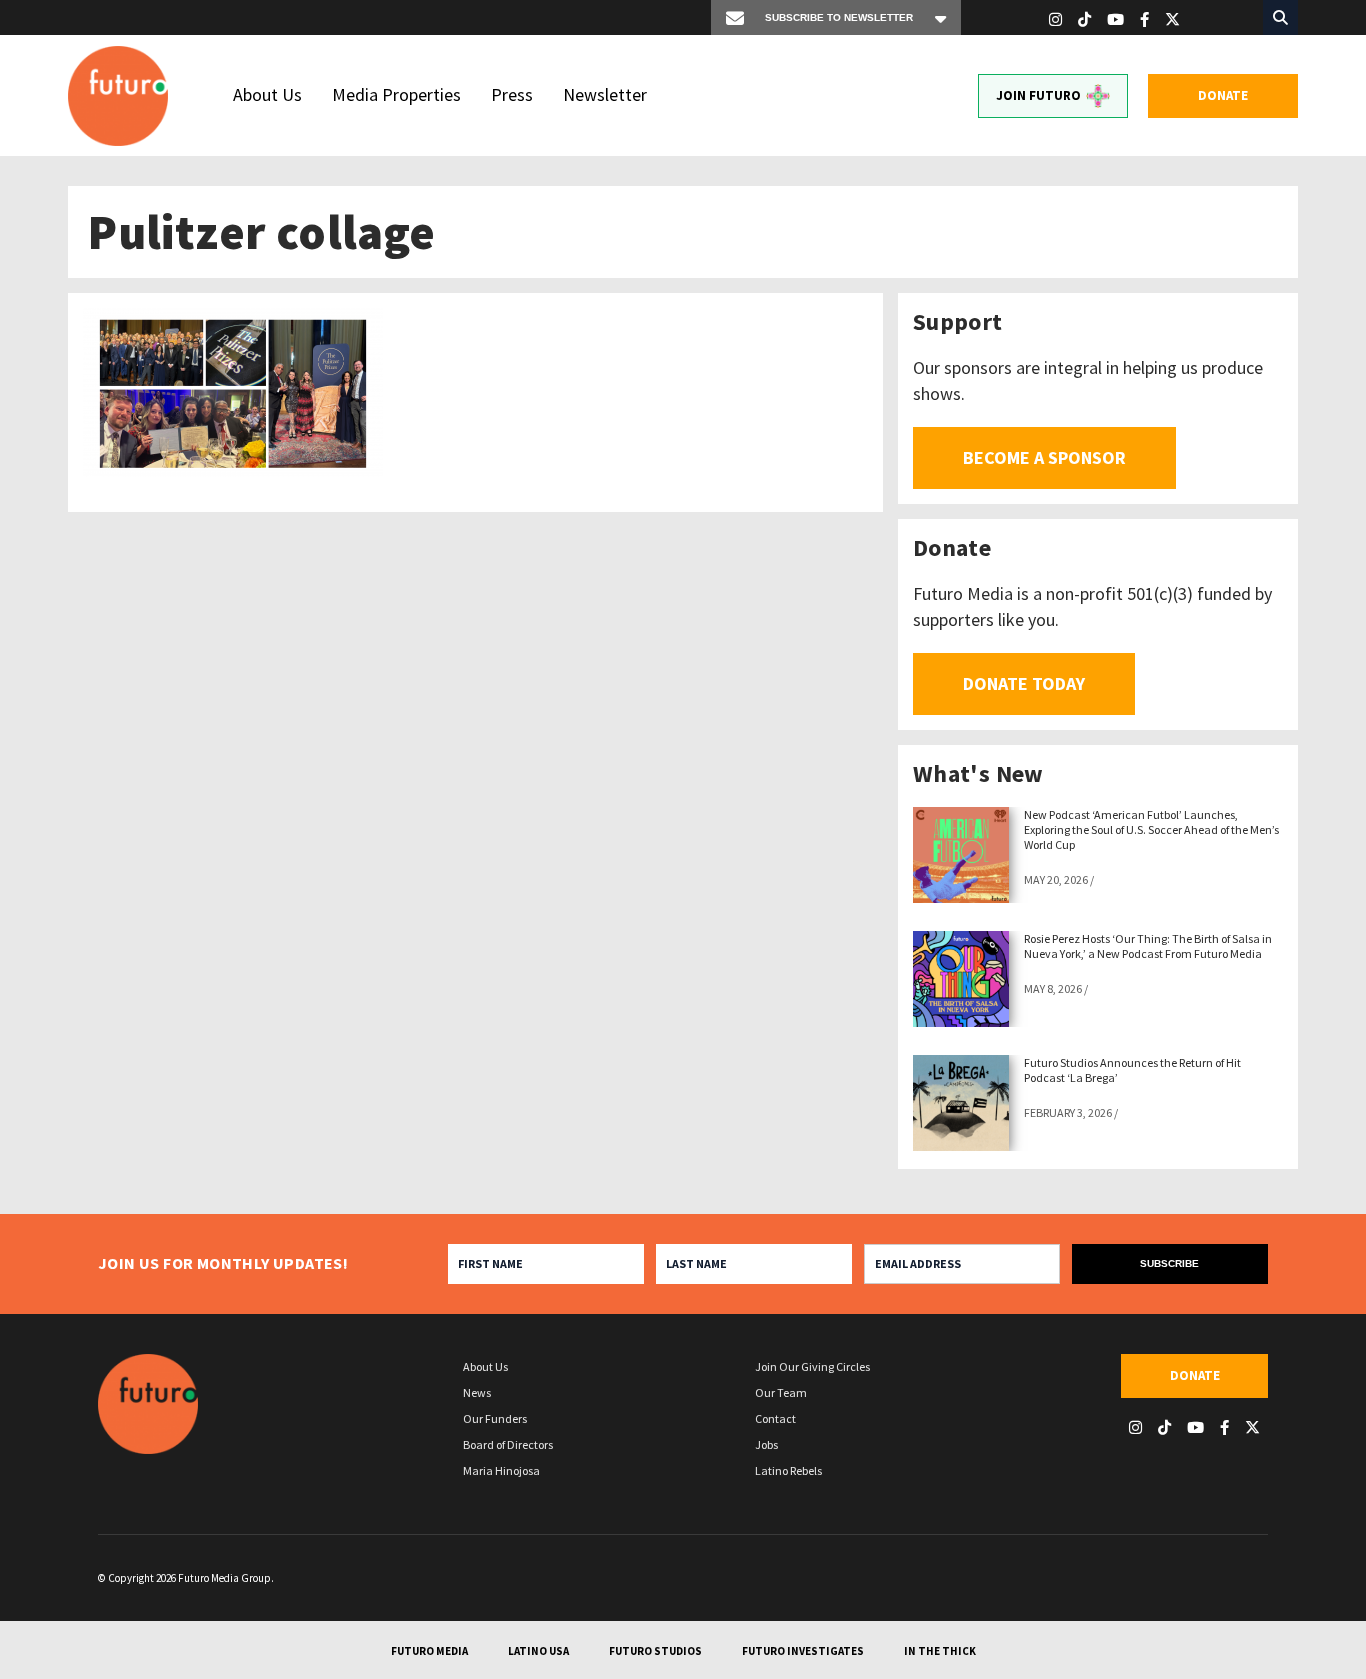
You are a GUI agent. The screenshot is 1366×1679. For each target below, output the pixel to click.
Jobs (766, 1444)
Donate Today (1024, 683)
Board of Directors (508, 1444)
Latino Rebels (788, 1470)
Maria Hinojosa (501, 1470)
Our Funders (495, 1418)
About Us (267, 94)
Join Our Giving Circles (812, 1366)
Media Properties (396, 94)
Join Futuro (1038, 95)
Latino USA (538, 1651)
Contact (775, 1418)
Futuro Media (429, 1651)
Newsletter (605, 94)
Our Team (781, 1392)
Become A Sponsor (1044, 457)
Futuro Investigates (803, 1651)
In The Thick (940, 1651)
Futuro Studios (655, 1651)
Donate (1223, 95)
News (477, 1392)
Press (512, 94)
